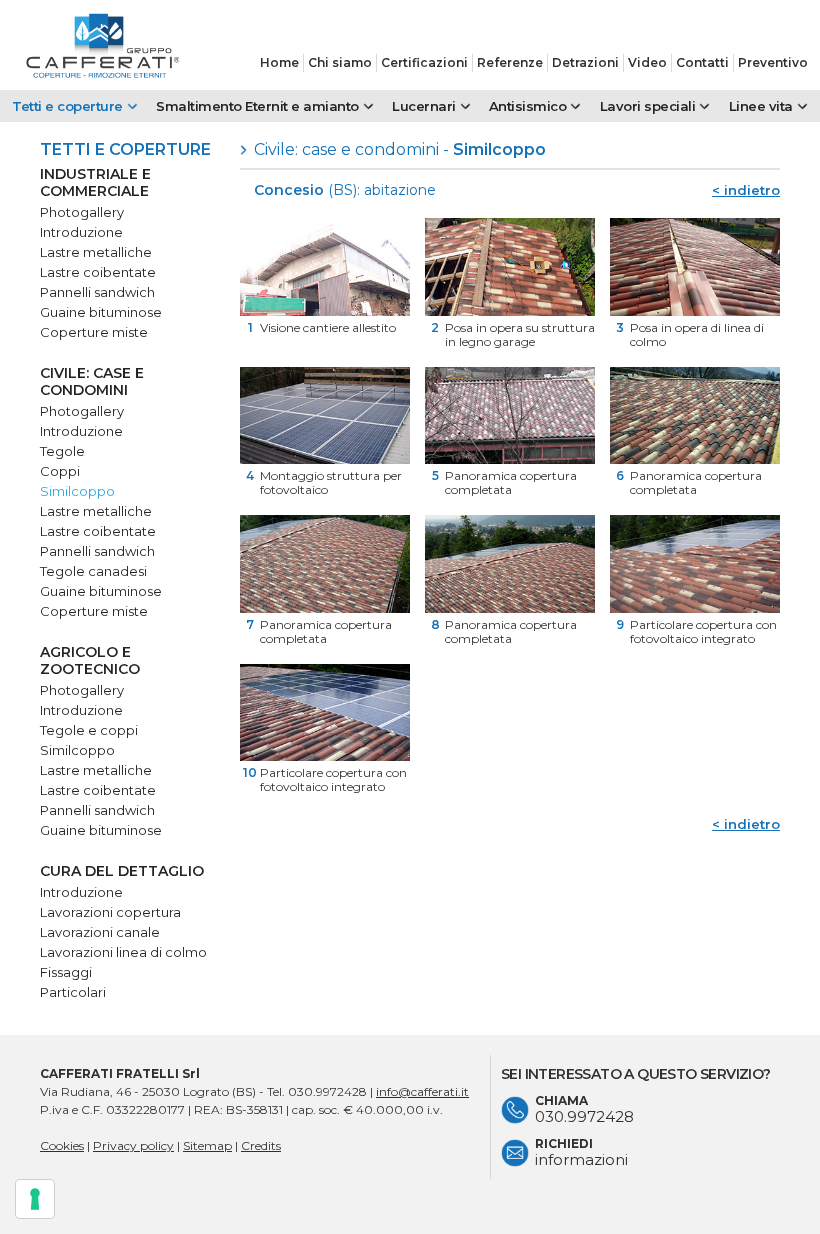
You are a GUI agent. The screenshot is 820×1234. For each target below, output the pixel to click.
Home (279, 62)
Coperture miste (94, 332)
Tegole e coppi (89, 730)
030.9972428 (327, 1091)
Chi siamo (340, 62)
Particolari (73, 992)
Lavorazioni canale (100, 932)
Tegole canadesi (93, 571)
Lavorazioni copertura (110, 912)
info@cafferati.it (422, 1091)
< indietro (746, 190)
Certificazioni (424, 62)
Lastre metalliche (96, 252)
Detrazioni (585, 62)
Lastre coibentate (98, 272)
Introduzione (81, 232)
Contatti (702, 62)
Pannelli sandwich (97, 292)
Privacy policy (133, 1145)
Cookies (62, 1145)
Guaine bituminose (101, 312)
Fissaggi (66, 972)
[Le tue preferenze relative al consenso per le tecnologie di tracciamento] (35, 1199)
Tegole (62, 451)
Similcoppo (77, 491)
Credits (261, 1145)
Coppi (60, 471)
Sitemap (207, 1145)
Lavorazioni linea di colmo (123, 952)
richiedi (581, 1152)
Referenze (510, 62)
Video (647, 62)
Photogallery (82, 212)
